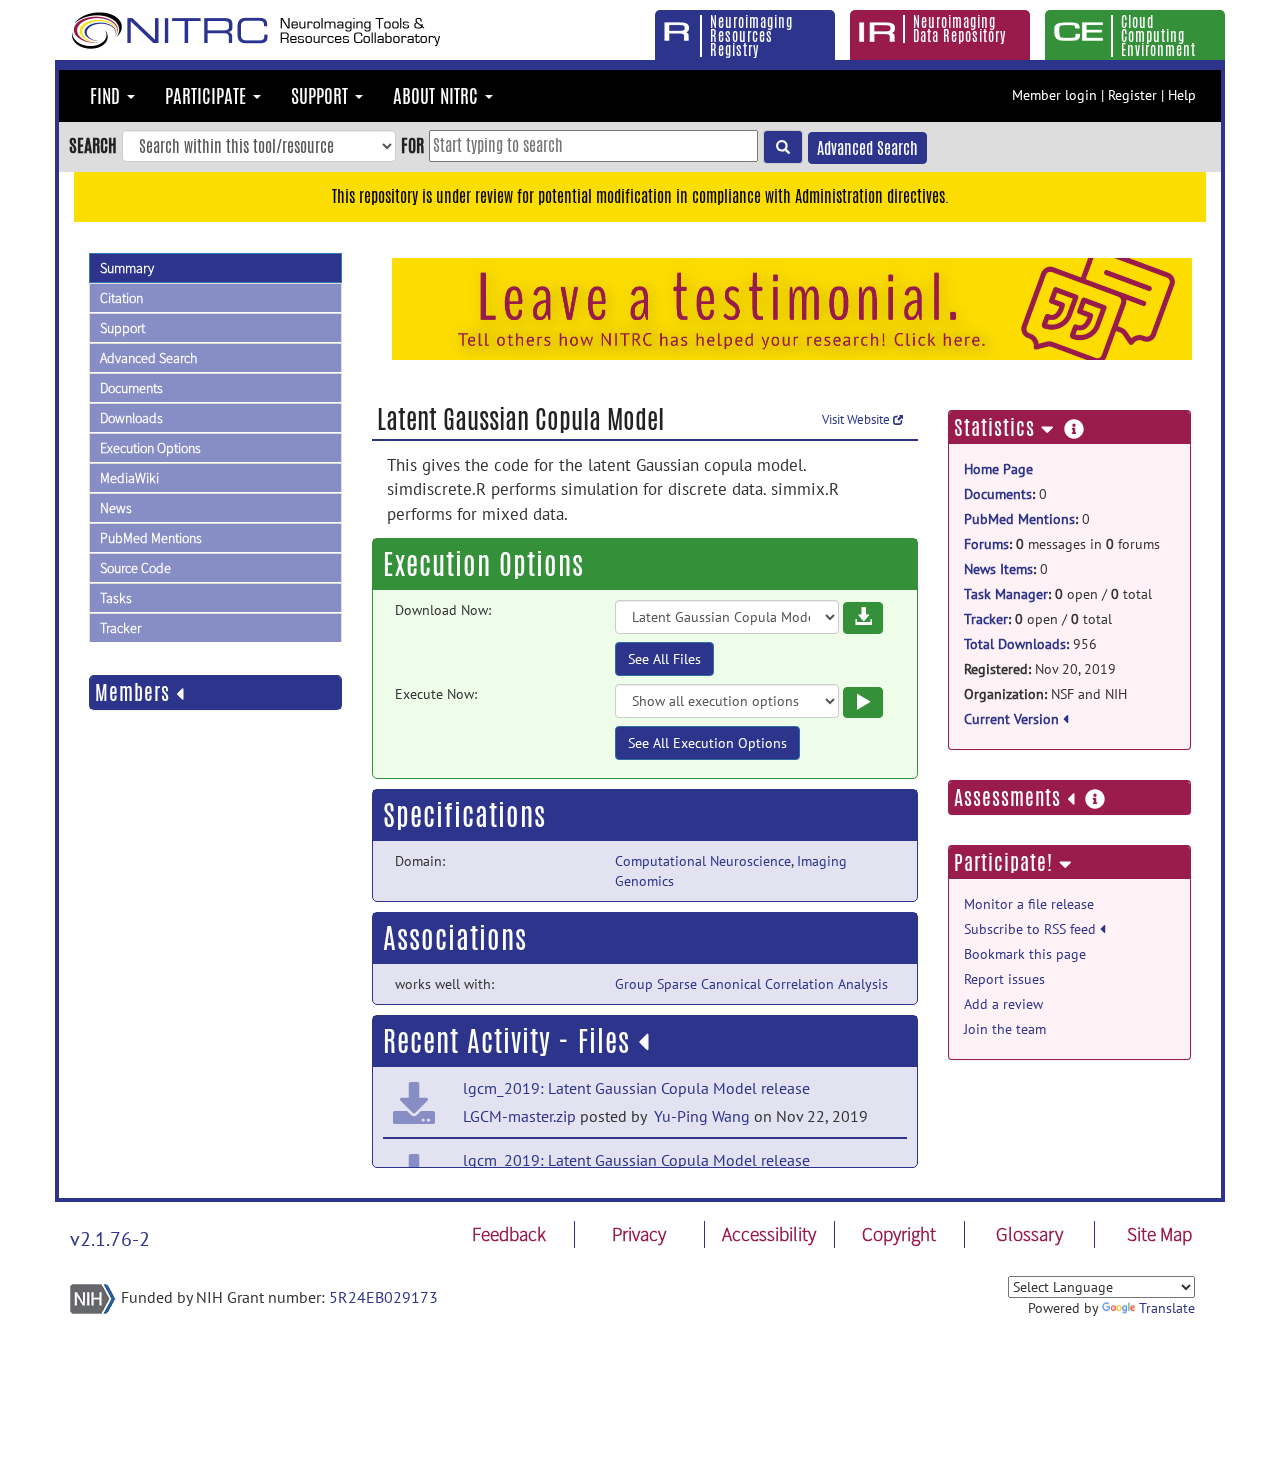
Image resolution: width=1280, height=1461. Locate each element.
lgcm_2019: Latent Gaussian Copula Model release (636, 1088)
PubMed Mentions (151, 538)
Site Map (1159, 1234)
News (116, 508)
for (412, 145)
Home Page (998, 469)
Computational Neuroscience (703, 861)
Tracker (120, 628)
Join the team (1005, 1029)
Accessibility (769, 1234)
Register (1132, 95)
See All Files (664, 659)
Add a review (1003, 1004)
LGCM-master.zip (519, 1116)
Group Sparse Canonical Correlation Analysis (751, 984)
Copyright (899, 1234)
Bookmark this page (1025, 954)
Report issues (1004, 979)
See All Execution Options (707, 743)
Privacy (639, 1234)
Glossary (1029, 1234)
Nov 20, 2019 (1040, 669)
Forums (986, 544)
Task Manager (1006, 594)
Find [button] (107, 96)
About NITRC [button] (438, 96)
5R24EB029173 (383, 1297)
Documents (131, 388)
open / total (1058, 594)
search (93, 145)
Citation (121, 298)
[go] (783, 147)
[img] (643, 1042)
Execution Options (150, 448)
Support (122, 328)
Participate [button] (208, 96)
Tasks (116, 598)
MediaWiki (129, 478)
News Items (998, 569)
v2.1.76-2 (110, 1239)
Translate (1167, 1308)
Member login (1054, 95)
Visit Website (857, 419)
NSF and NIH (1045, 694)
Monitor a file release (1029, 904)
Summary (127, 268)
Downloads (131, 418)
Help (1182, 95)
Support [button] (322, 96)
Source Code (135, 568)
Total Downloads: (1016, 644)
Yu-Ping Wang (700, 1116)
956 (1030, 644)
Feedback (509, 1234)
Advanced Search (867, 148)
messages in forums (1062, 544)
